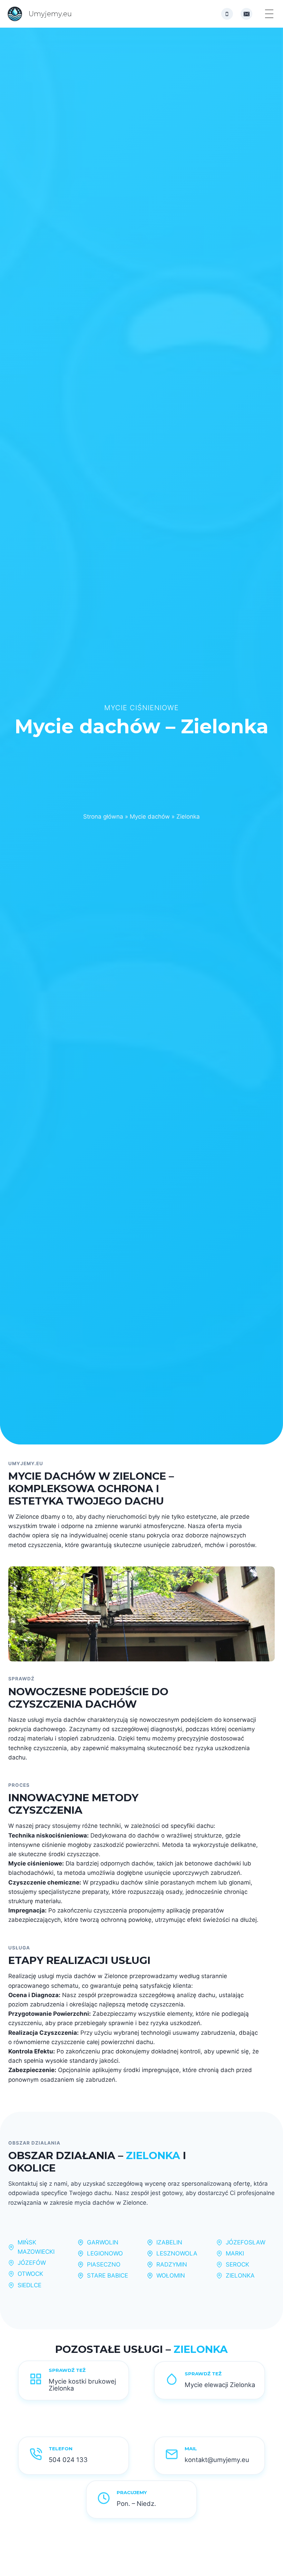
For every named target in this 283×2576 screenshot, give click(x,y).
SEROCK (237, 2264)
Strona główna (103, 817)
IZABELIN (169, 2242)
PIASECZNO (104, 2264)
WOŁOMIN (171, 2276)
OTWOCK (30, 2274)
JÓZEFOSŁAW (246, 2242)
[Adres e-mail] (246, 14)
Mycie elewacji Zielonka (220, 2385)
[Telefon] (227, 14)
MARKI (235, 2253)
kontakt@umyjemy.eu (217, 2460)
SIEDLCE (30, 2285)
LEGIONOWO (105, 2253)
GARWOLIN (103, 2242)
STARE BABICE (108, 2276)
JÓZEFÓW (32, 2263)
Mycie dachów (150, 817)
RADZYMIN (172, 2264)
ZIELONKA (240, 2276)
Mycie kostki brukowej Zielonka (82, 2385)
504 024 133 (68, 2460)
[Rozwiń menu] (269, 14)
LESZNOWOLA (177, 2253)
